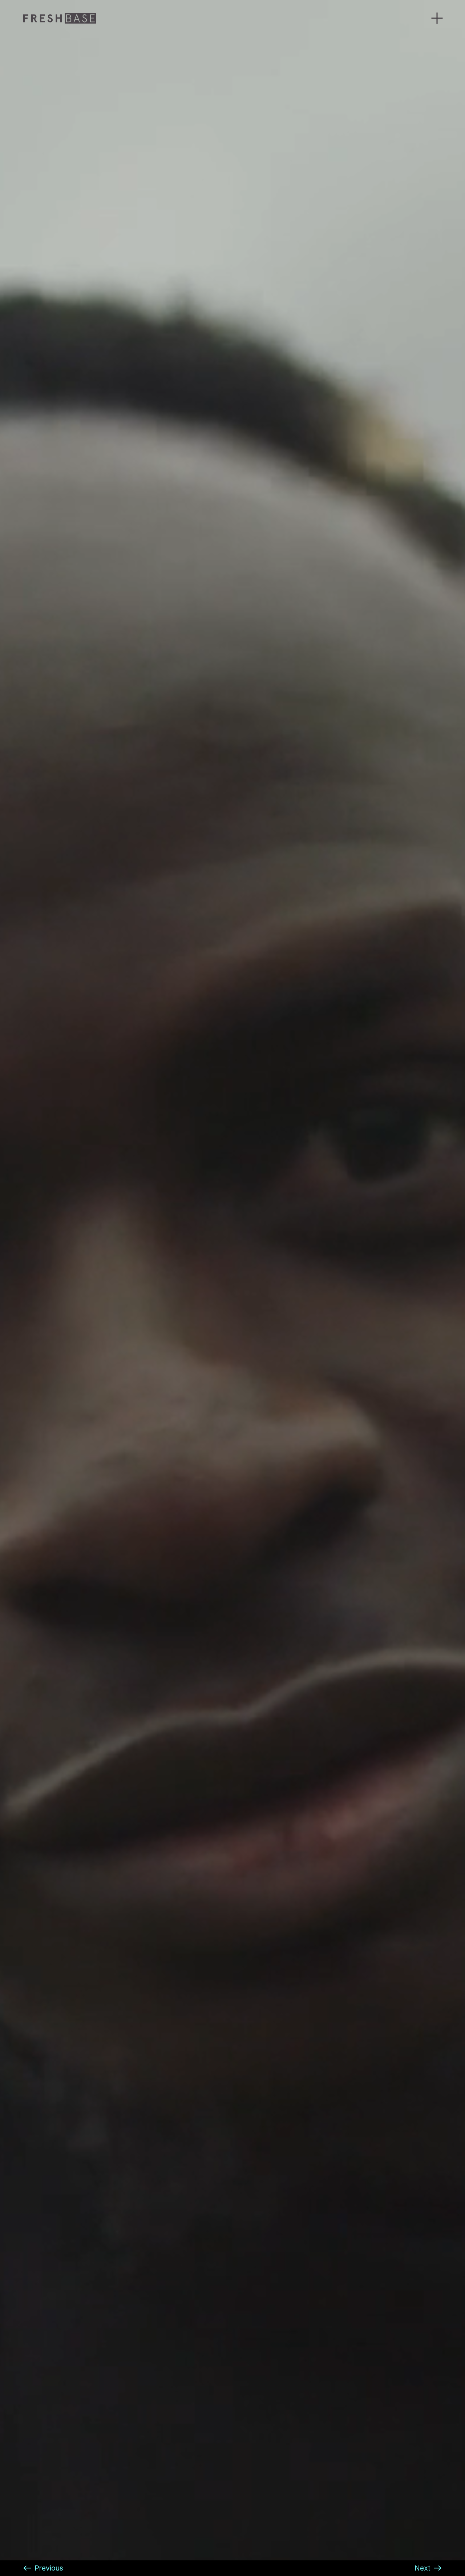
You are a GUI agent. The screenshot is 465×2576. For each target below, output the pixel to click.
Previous (49, 2568)
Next (422, 2568)
